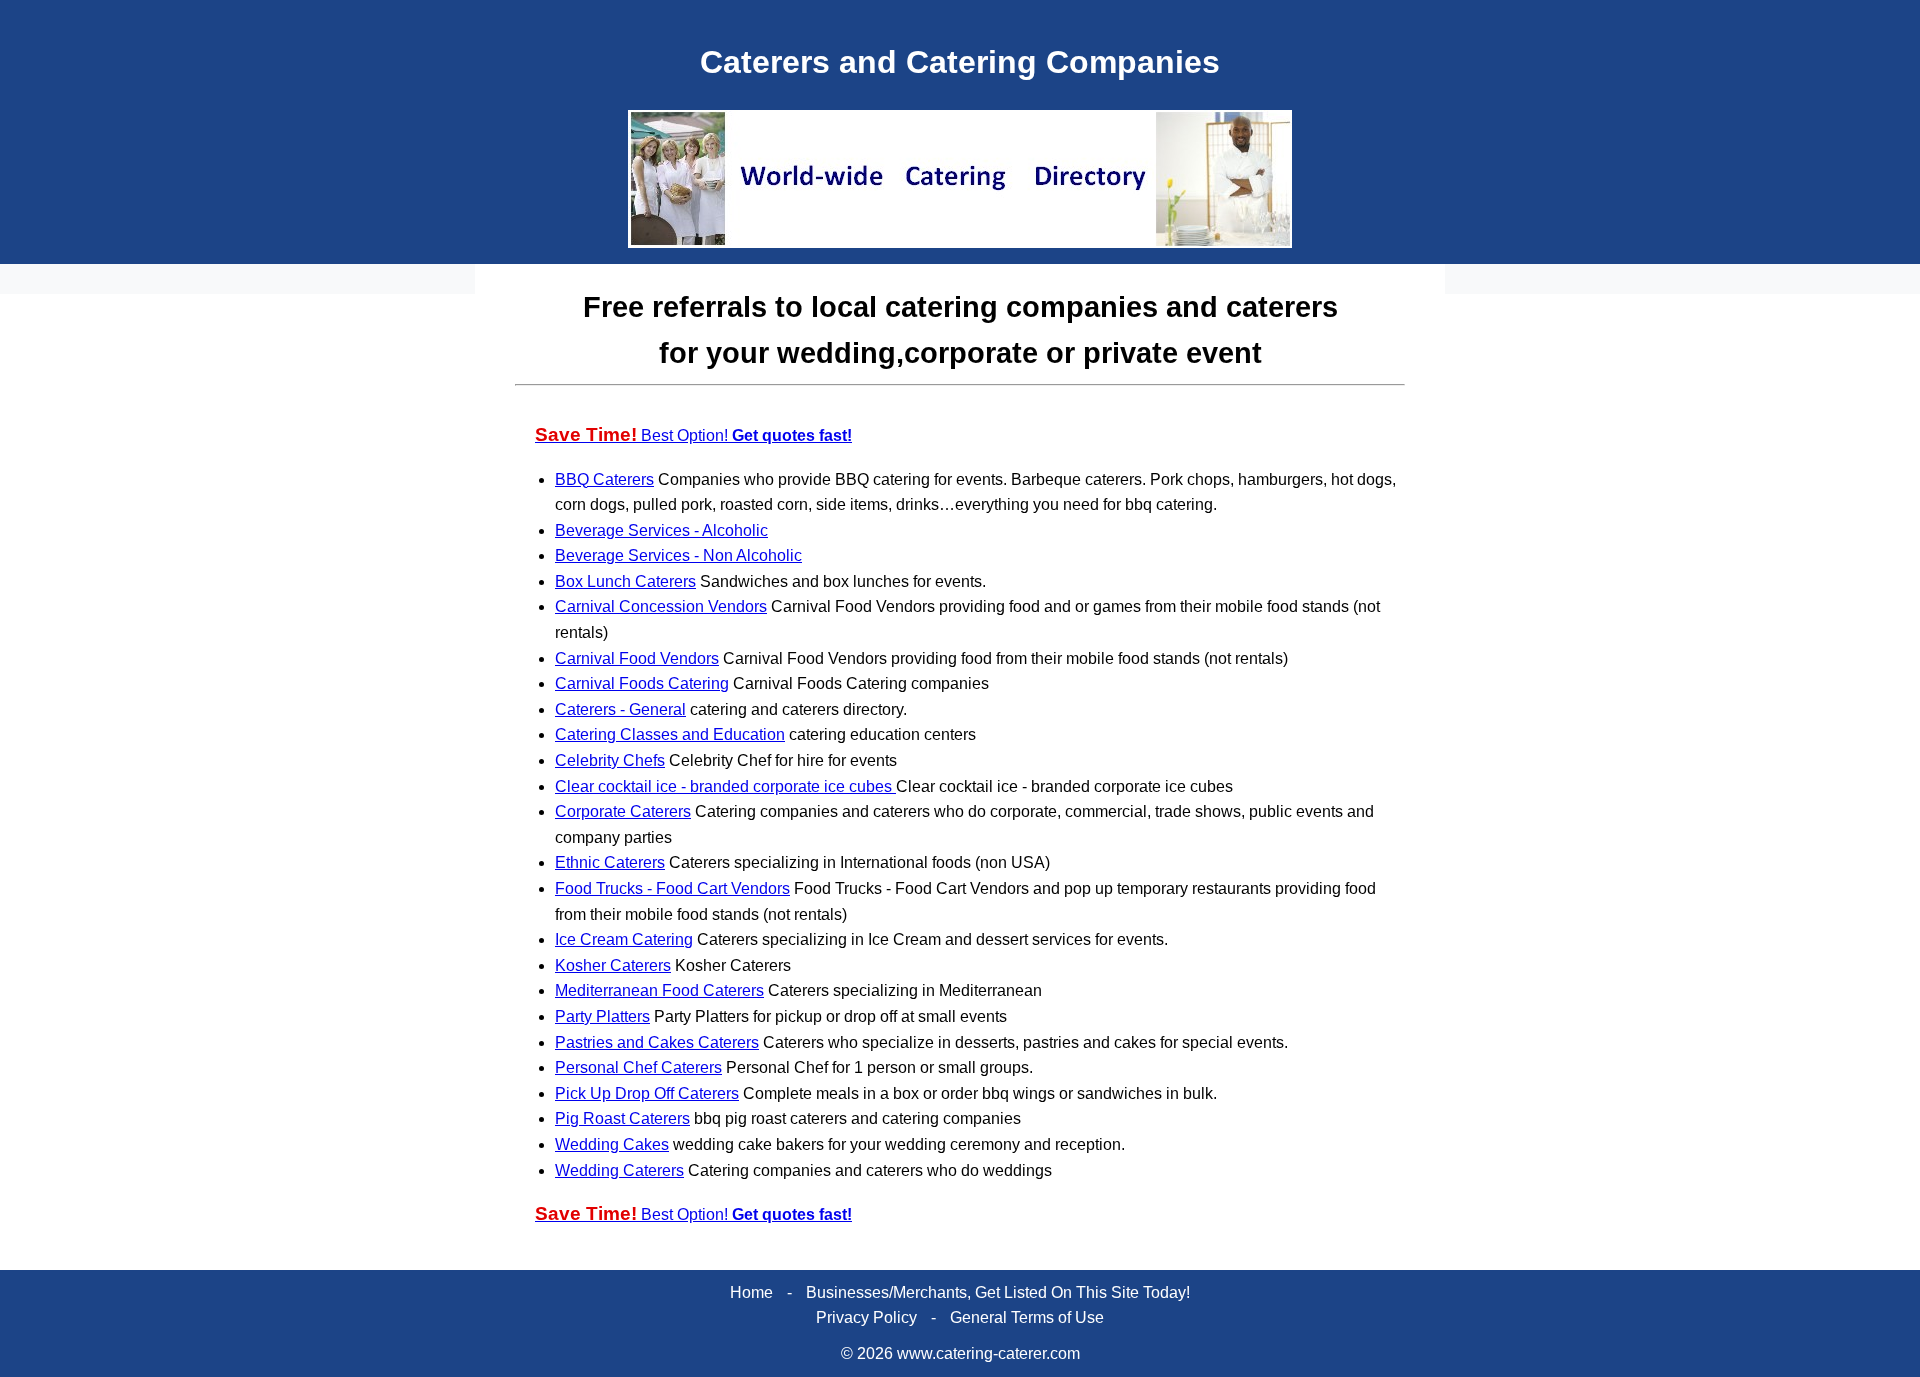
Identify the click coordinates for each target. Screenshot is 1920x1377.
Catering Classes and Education (670, 734)
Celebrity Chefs (610, 760)
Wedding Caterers (619, 1170)
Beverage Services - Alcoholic (661, 530)
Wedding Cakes (612, 1144)
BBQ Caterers (604, 479)
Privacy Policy (866, 1317)
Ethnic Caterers (610, 862)
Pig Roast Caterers (622, 1118)
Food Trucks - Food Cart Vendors (672, 888)
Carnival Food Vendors (637, 658)
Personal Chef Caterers (638, 1067)
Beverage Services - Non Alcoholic (678, 555)
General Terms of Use (1027, 1317)
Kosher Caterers (613, 965)
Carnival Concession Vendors (661, 606)
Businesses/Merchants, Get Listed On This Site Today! (998, 1292)
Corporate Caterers (623, 811)
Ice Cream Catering (624, 939)
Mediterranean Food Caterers (659, 990)
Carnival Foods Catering (642, 683)
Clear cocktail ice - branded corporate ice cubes (725, 786)
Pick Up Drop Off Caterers (647, 1093)
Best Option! (693, 435)
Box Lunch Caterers (625, 581)
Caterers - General (620, 709)
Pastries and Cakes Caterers (657, 1042)
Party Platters (602, 1016)
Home (751, 1292)
